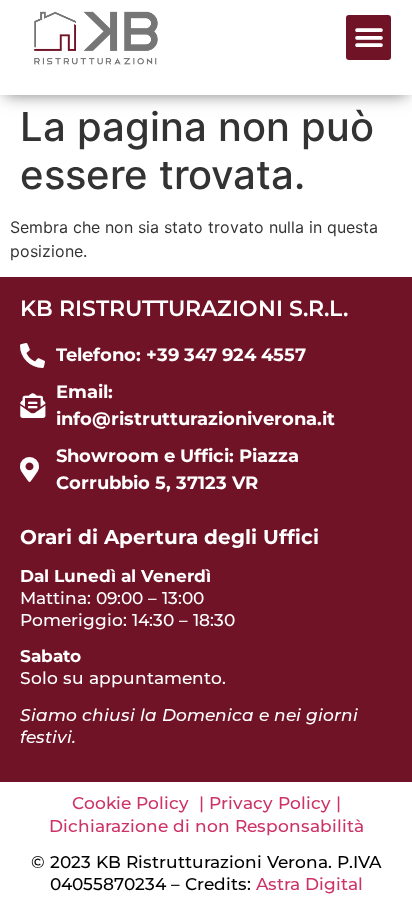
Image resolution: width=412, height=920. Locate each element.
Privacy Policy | (275, 803)
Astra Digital (309, 884)
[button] (368, 37)
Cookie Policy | (140, 803)
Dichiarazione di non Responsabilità (206, 826)
